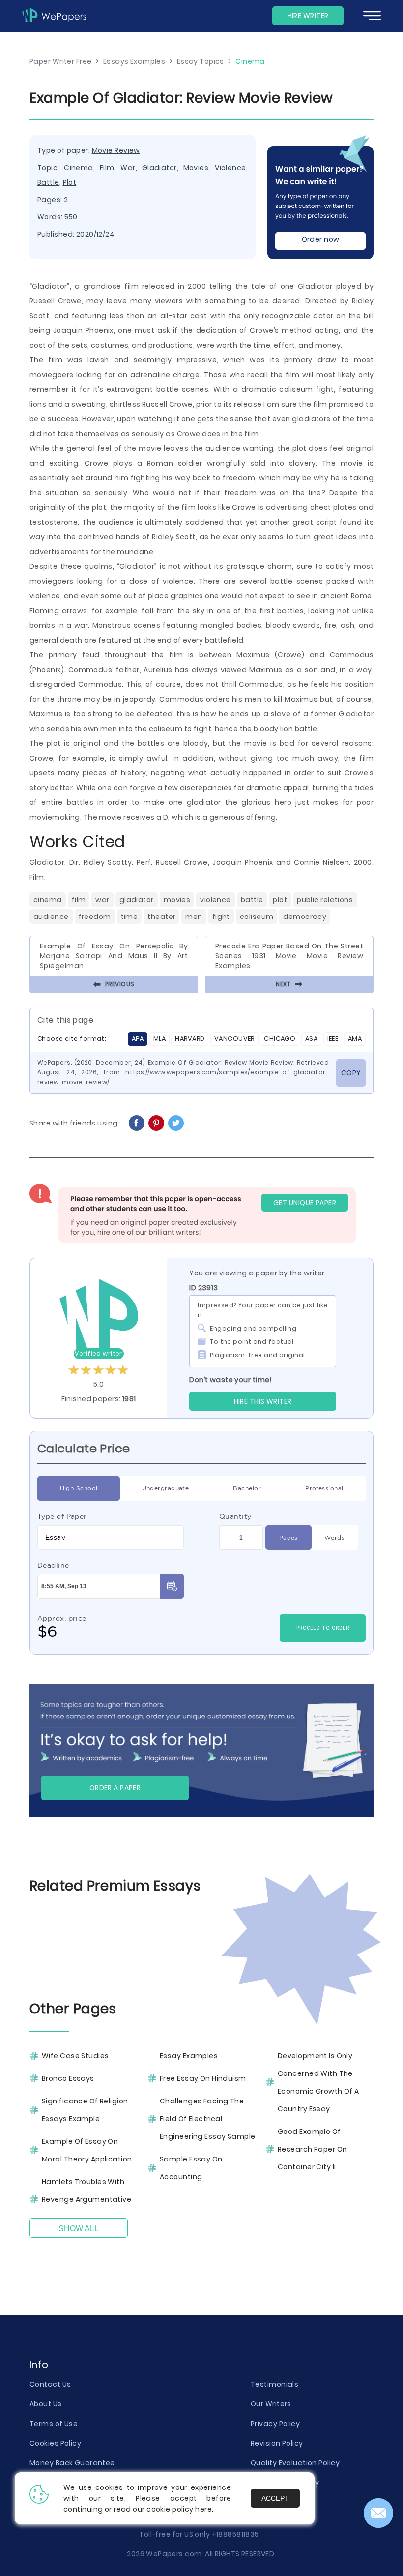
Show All (79, 2229)
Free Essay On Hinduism (203, 2078)
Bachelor (247, 1488)
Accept (275, 2498)
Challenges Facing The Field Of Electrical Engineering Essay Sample (208, 2119)
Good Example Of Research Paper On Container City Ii (312, 2149)
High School (79, 1488)
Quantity (235, 1516)
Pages (288, 1537)
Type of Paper (62, 1516)
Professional (324, 1488)
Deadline (53, 1565)
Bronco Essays (68, 2078)
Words (334, 1537)
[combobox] (111, 1538)
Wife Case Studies (75, 2056)
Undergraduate (166, 1488)
